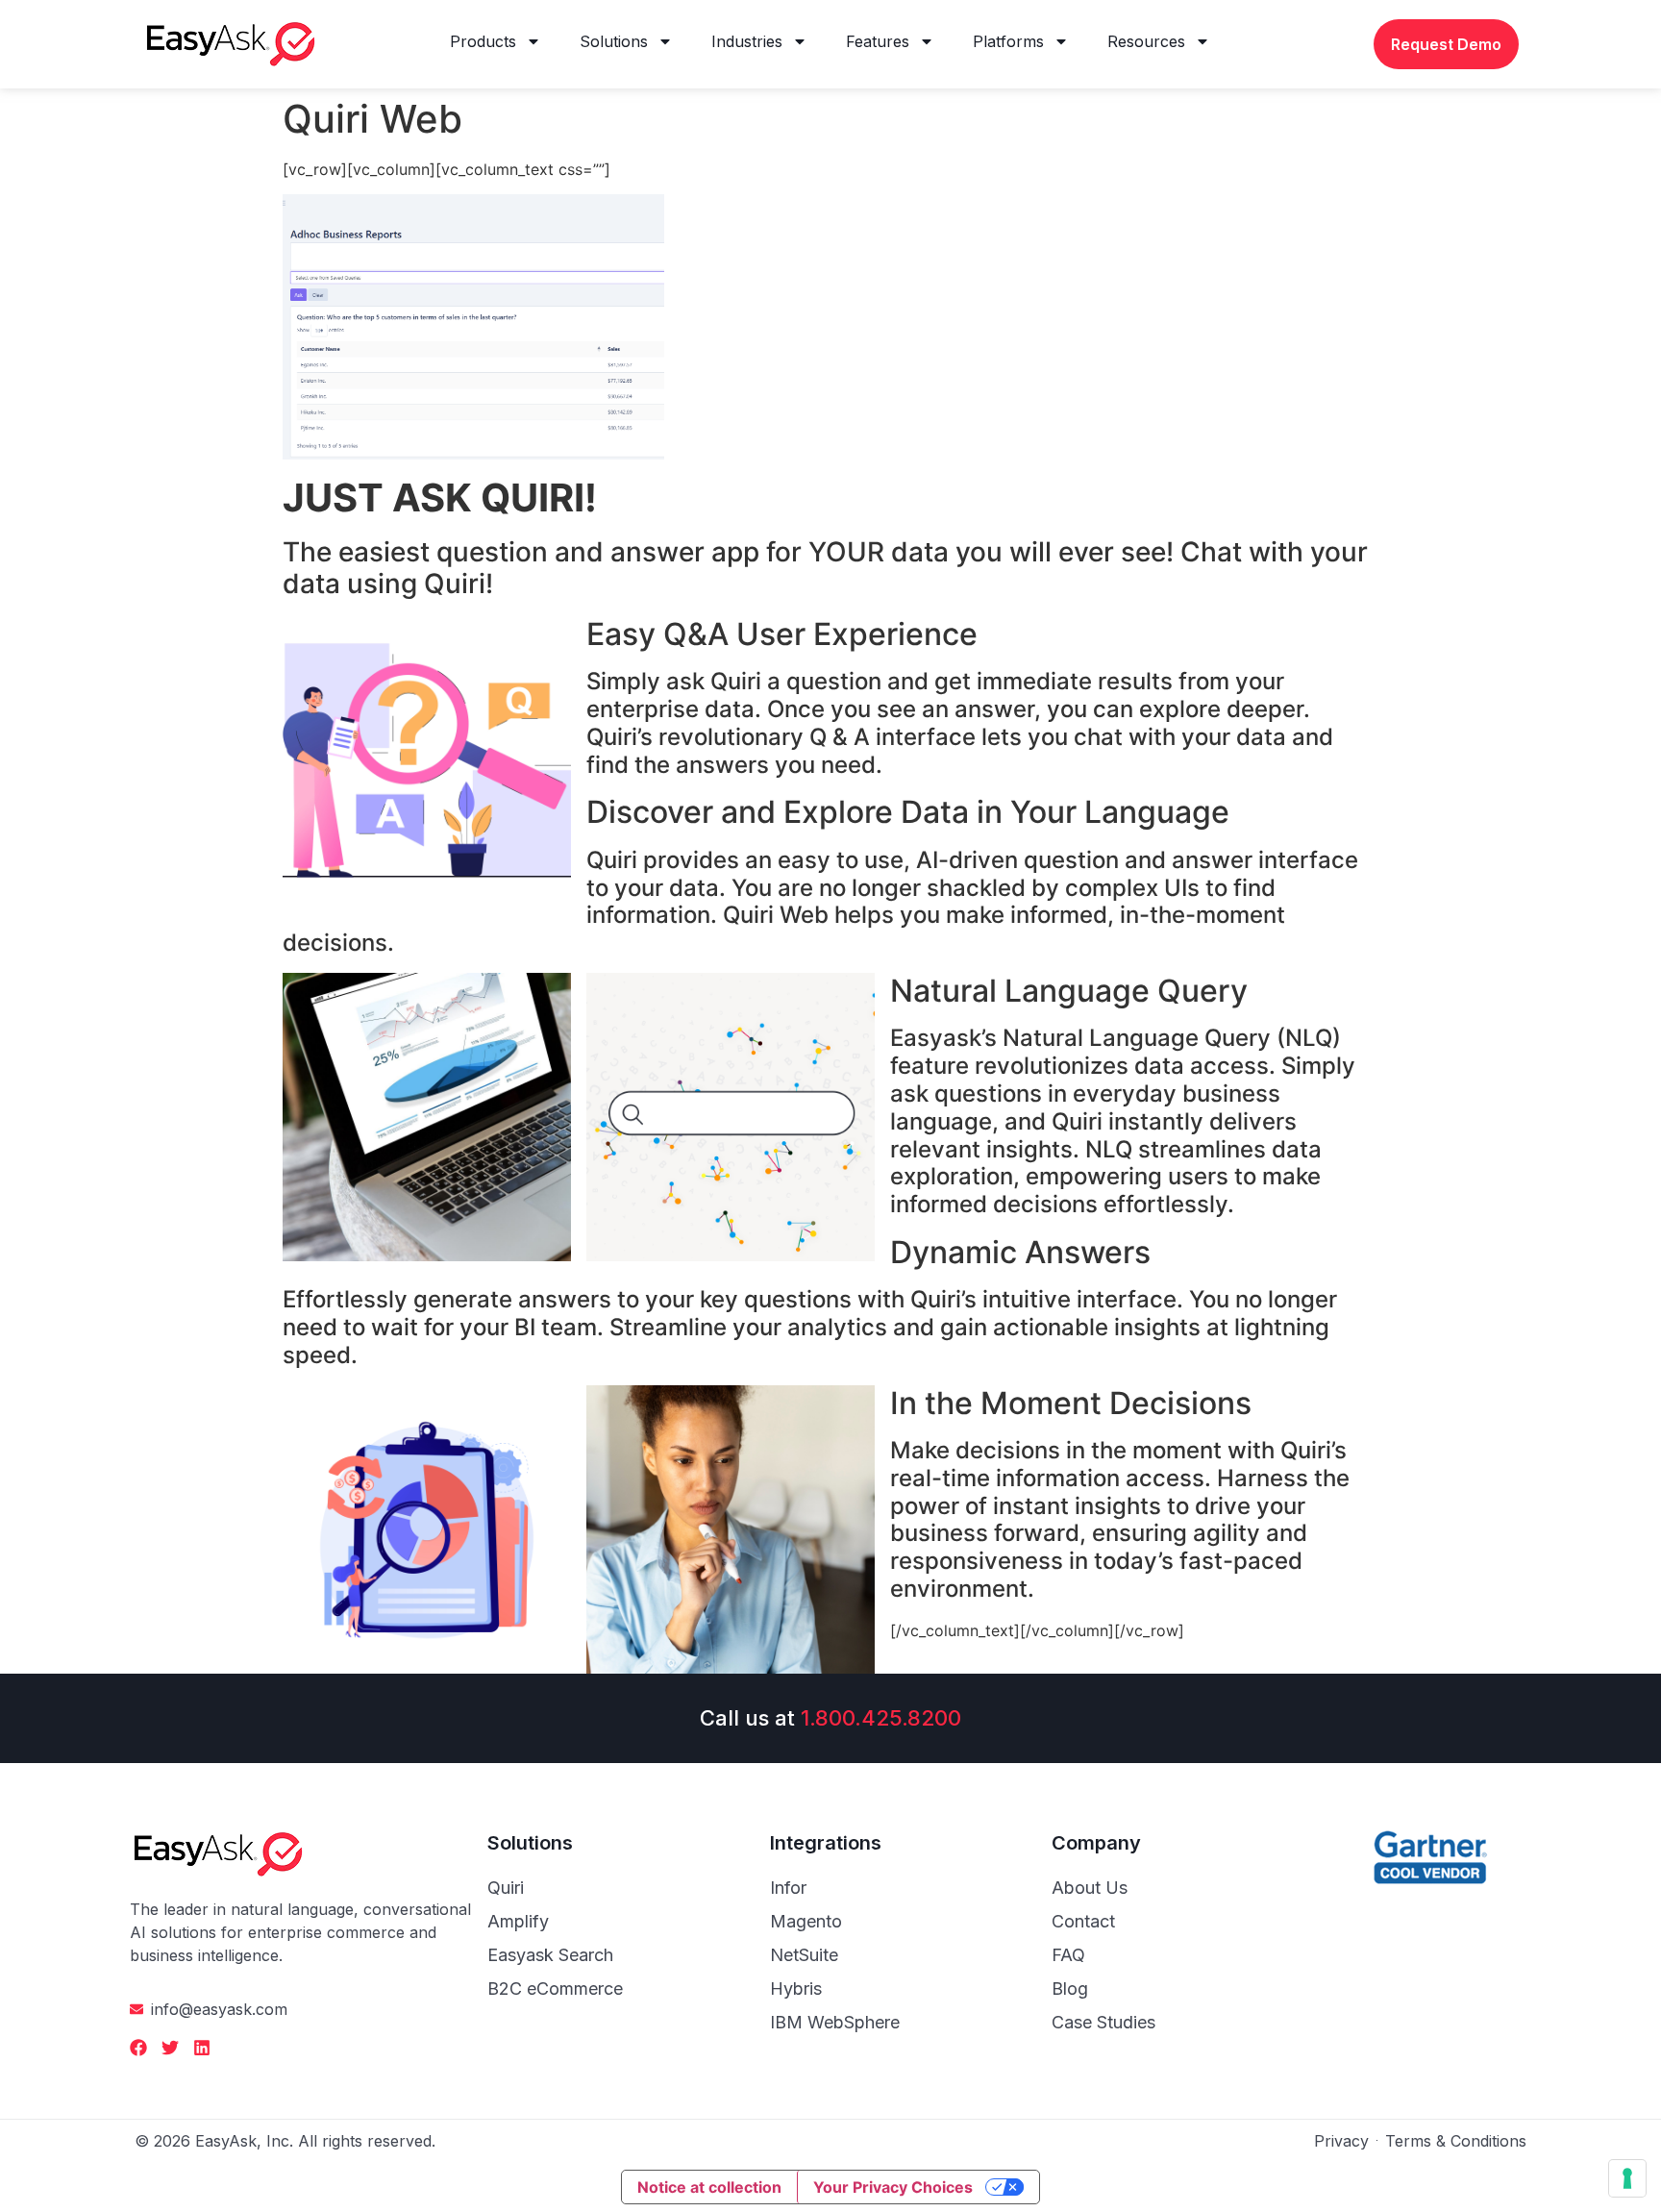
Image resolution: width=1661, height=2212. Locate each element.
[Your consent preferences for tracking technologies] (1627, 2178)
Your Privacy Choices (893, 2187)
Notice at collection (709, 2187)
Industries (747, 41)
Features (878, 41)
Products (483, 41)
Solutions (614, 41)
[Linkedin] (202, 2048)
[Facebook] (138, 2048)
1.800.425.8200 (881, 1718)
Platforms (1008, 41)
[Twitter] (170, 2048)
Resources (1146, 41)
